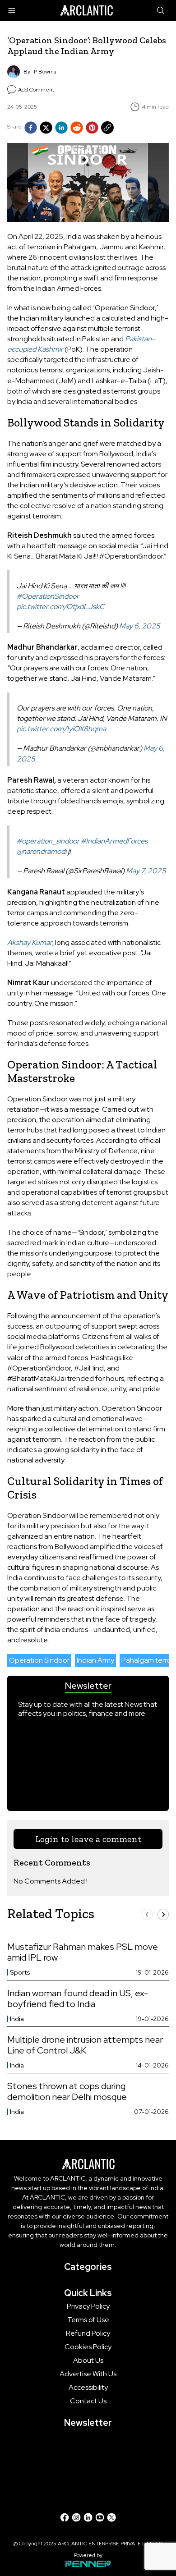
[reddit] (77, 128)
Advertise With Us (88, 2374)
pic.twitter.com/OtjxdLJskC (61, 607)
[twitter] (46, 128)
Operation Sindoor (39, 1660)
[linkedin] (61, 128)
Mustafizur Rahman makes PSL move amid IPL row (83, 1952)
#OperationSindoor (48, 596)
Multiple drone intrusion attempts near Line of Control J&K (85, 2045)
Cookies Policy (88, 2347)
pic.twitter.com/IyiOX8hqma (61, 729)
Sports (20, 1972)
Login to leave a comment (88, 1839)
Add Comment (36, 90)
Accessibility (88, 2388)
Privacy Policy (88, 2306)
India (17, 2019)
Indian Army (95, 1660)
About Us (88, 2361)
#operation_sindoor (48, 841)
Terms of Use (88, 2320)
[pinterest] (92, 128)
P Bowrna (45, 72)
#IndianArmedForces (114, 841)
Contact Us (88, 2401)
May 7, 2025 (146, 871)
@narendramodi (42, 851)
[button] (147, 1914)
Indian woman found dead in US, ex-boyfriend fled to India (78, 1998)
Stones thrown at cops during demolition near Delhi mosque (67, 2091)
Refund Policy (88, 2333)
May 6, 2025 (140, 626)
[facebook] (31, 128)
